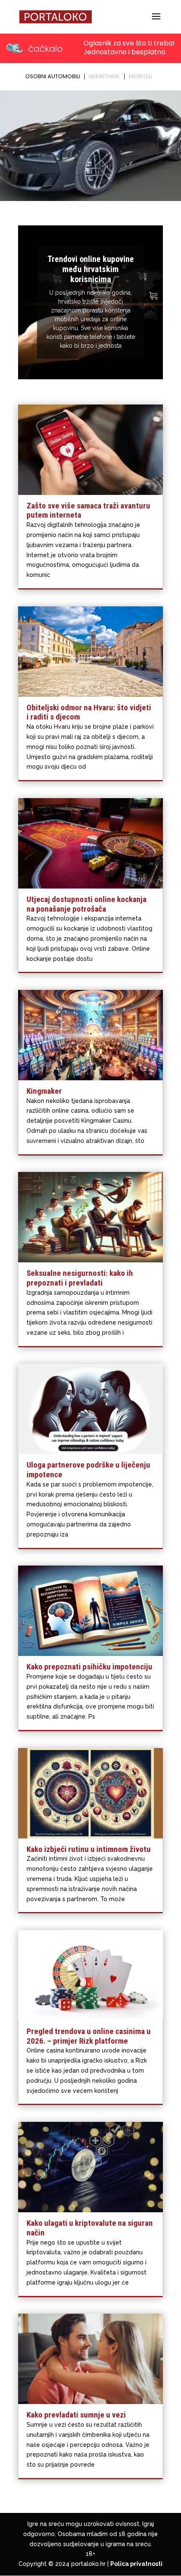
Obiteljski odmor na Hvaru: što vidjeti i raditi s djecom (89, 712)
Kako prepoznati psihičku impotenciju (89, 1667)
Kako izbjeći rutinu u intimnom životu (89, 1849)
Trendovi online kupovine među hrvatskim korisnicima (91, 269)
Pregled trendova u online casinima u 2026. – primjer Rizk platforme (89, 2036)
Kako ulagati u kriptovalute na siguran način (90, 2228)
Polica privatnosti (136, 2564)
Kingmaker (44, 1091)
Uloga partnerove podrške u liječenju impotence (88, 1470)
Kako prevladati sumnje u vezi (76, 2415)
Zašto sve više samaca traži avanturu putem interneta (88, 510)
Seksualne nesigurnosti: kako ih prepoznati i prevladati (80, 1278)
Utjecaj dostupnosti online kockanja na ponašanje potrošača (87, 904)
